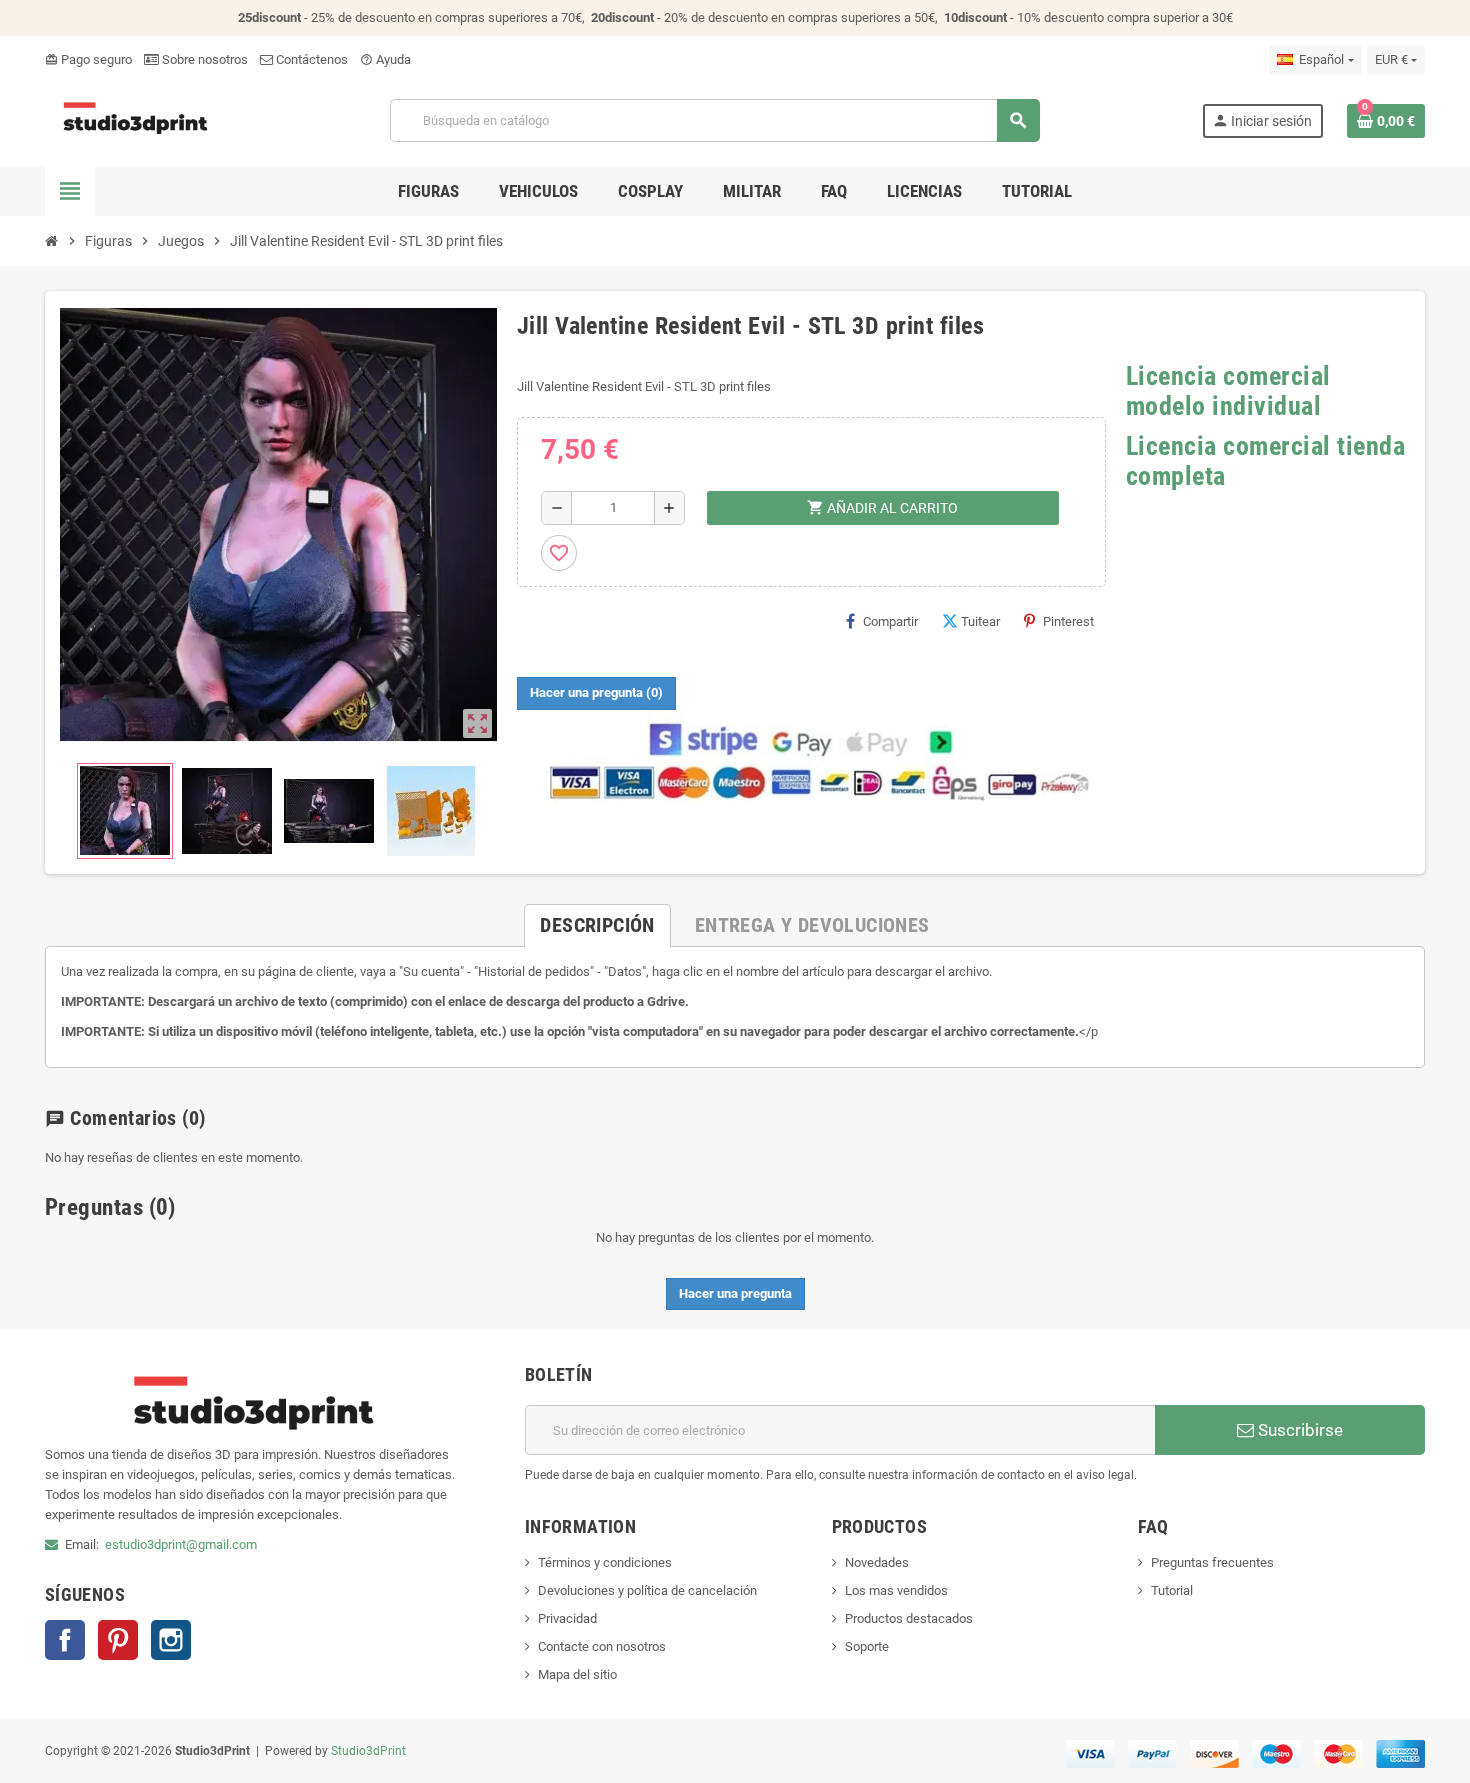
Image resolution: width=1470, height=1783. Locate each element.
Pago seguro (88, 59)
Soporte (867, 1646)
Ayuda (385, 59)
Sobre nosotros (203, 59)
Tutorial (1172, 1590)
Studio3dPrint (368, 1751)
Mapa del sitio (577, 1674)
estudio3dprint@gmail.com (181, 1544)
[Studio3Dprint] (136, 119)
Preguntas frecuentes (1212, 1562)
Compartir (890, 621)
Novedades (877, 1562)
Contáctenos (310, 59)
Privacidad (567, 1618)
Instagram (171, 1640)
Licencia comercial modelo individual (1228, 391)
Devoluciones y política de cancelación (647, 1590)
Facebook (65, 1640)
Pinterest (1068, 621)
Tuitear (980, 621)
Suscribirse (1298, 1430)
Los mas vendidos (896, 1590)
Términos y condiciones (605, 1562)
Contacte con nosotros (602, 1646)
